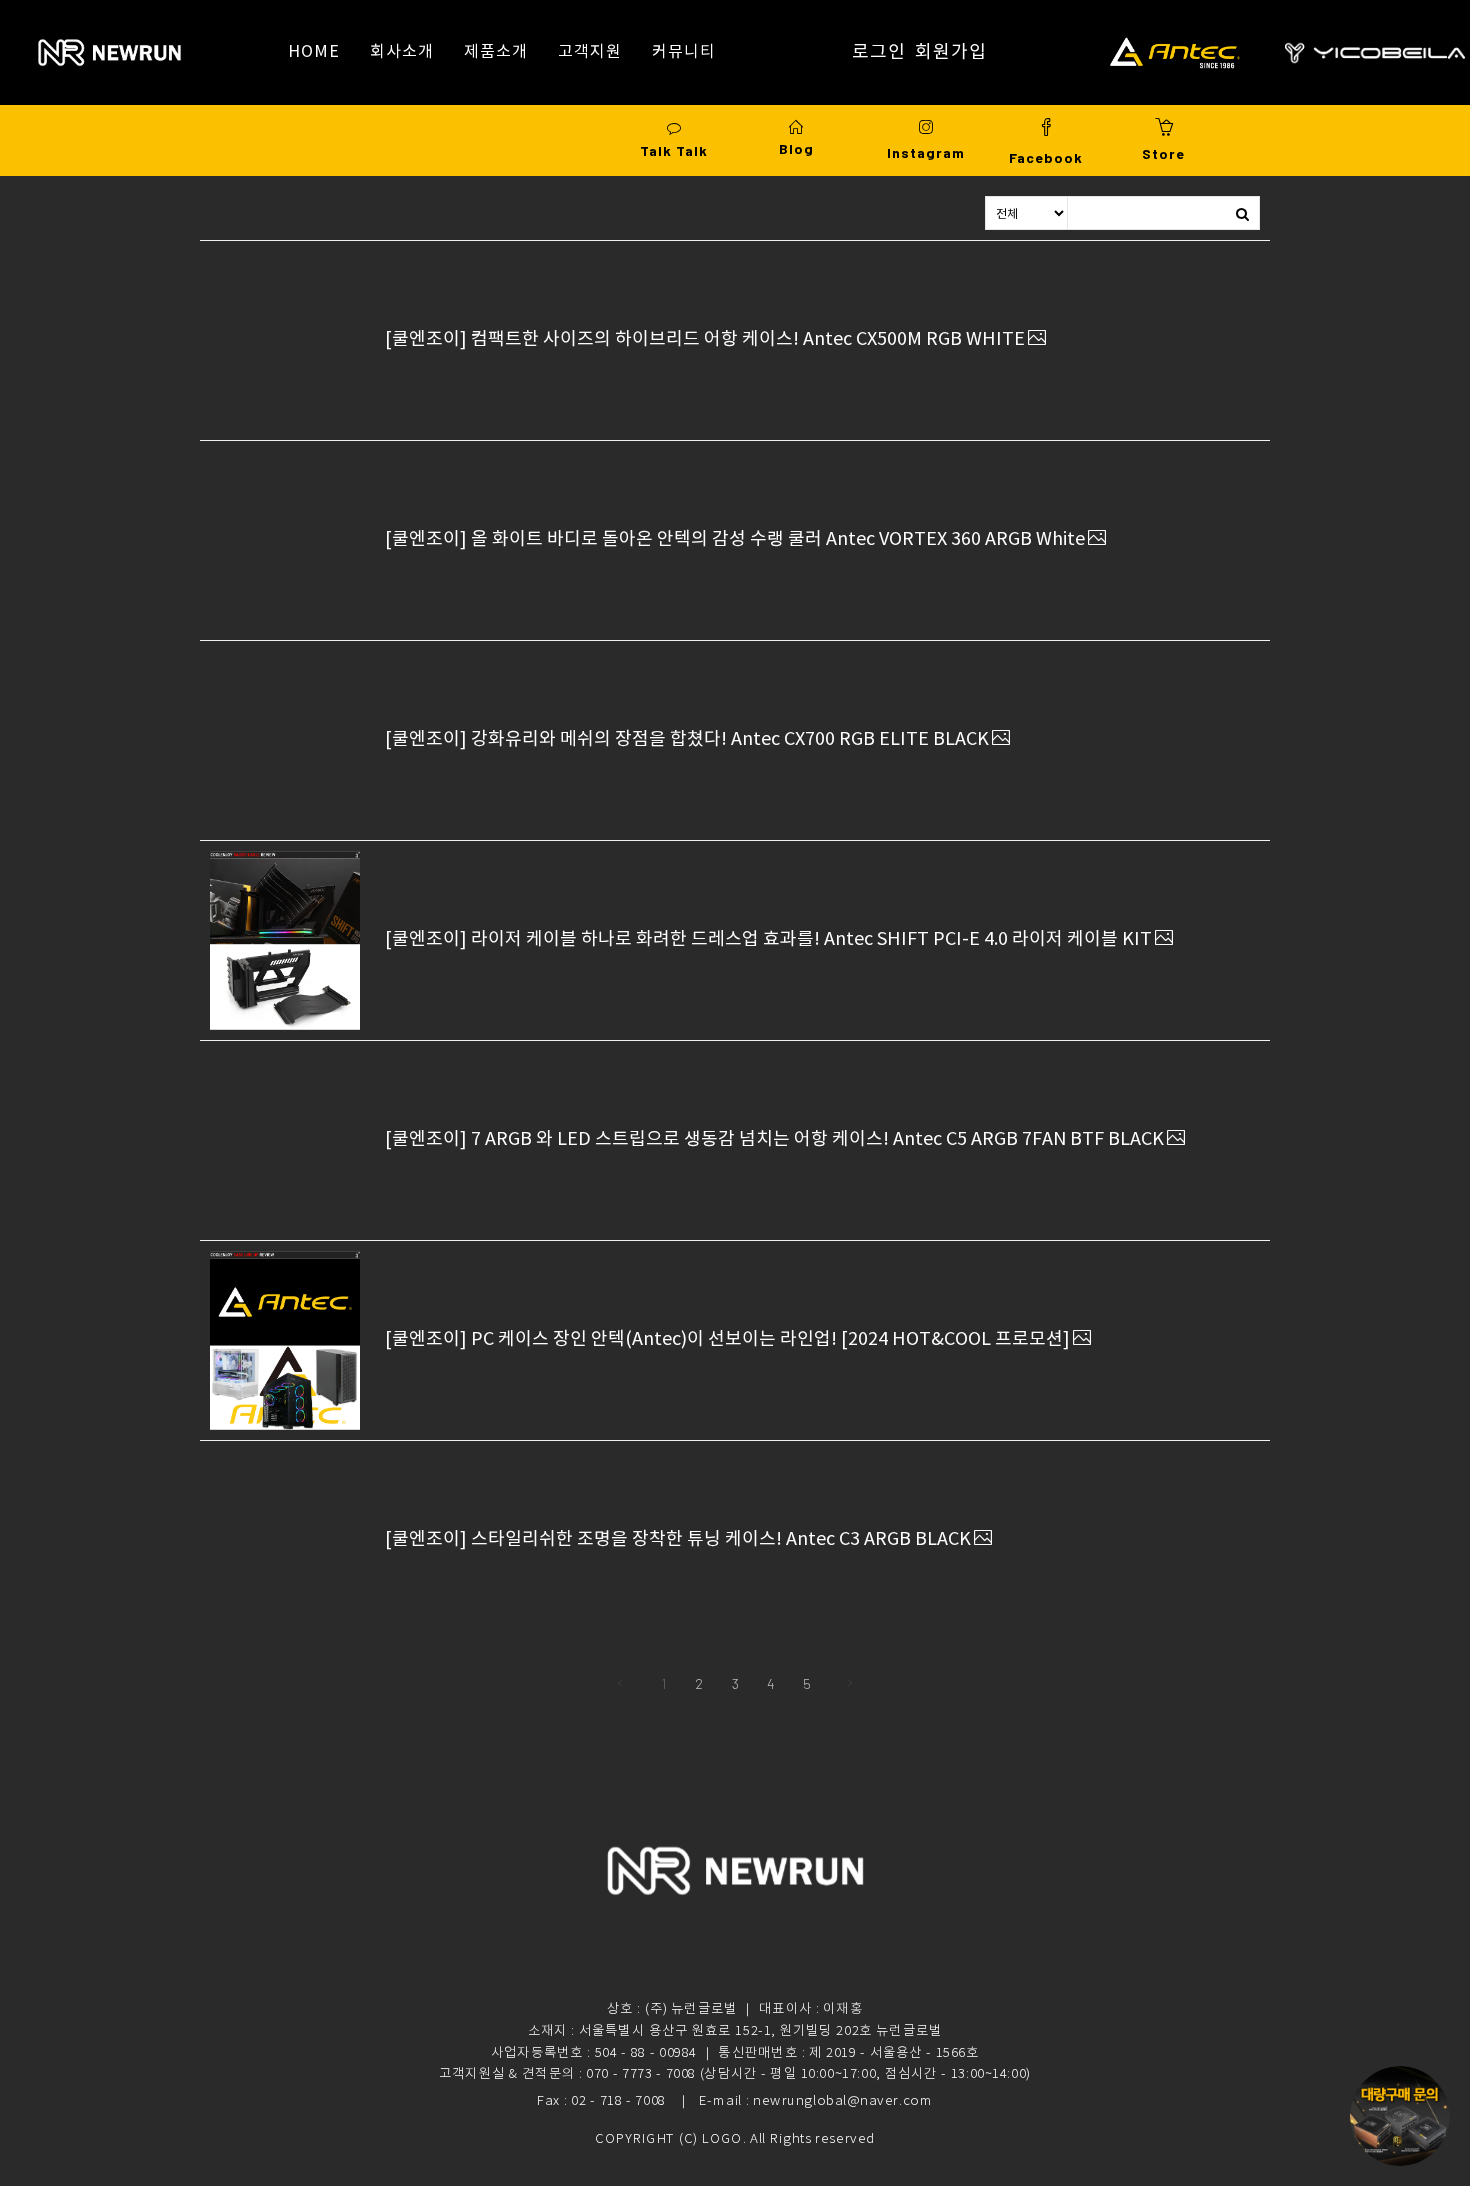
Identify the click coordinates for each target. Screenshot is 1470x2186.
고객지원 (590, 52)
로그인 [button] (879, 52)
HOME (314, 52)
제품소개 (496, 52)
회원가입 (951, 52)
